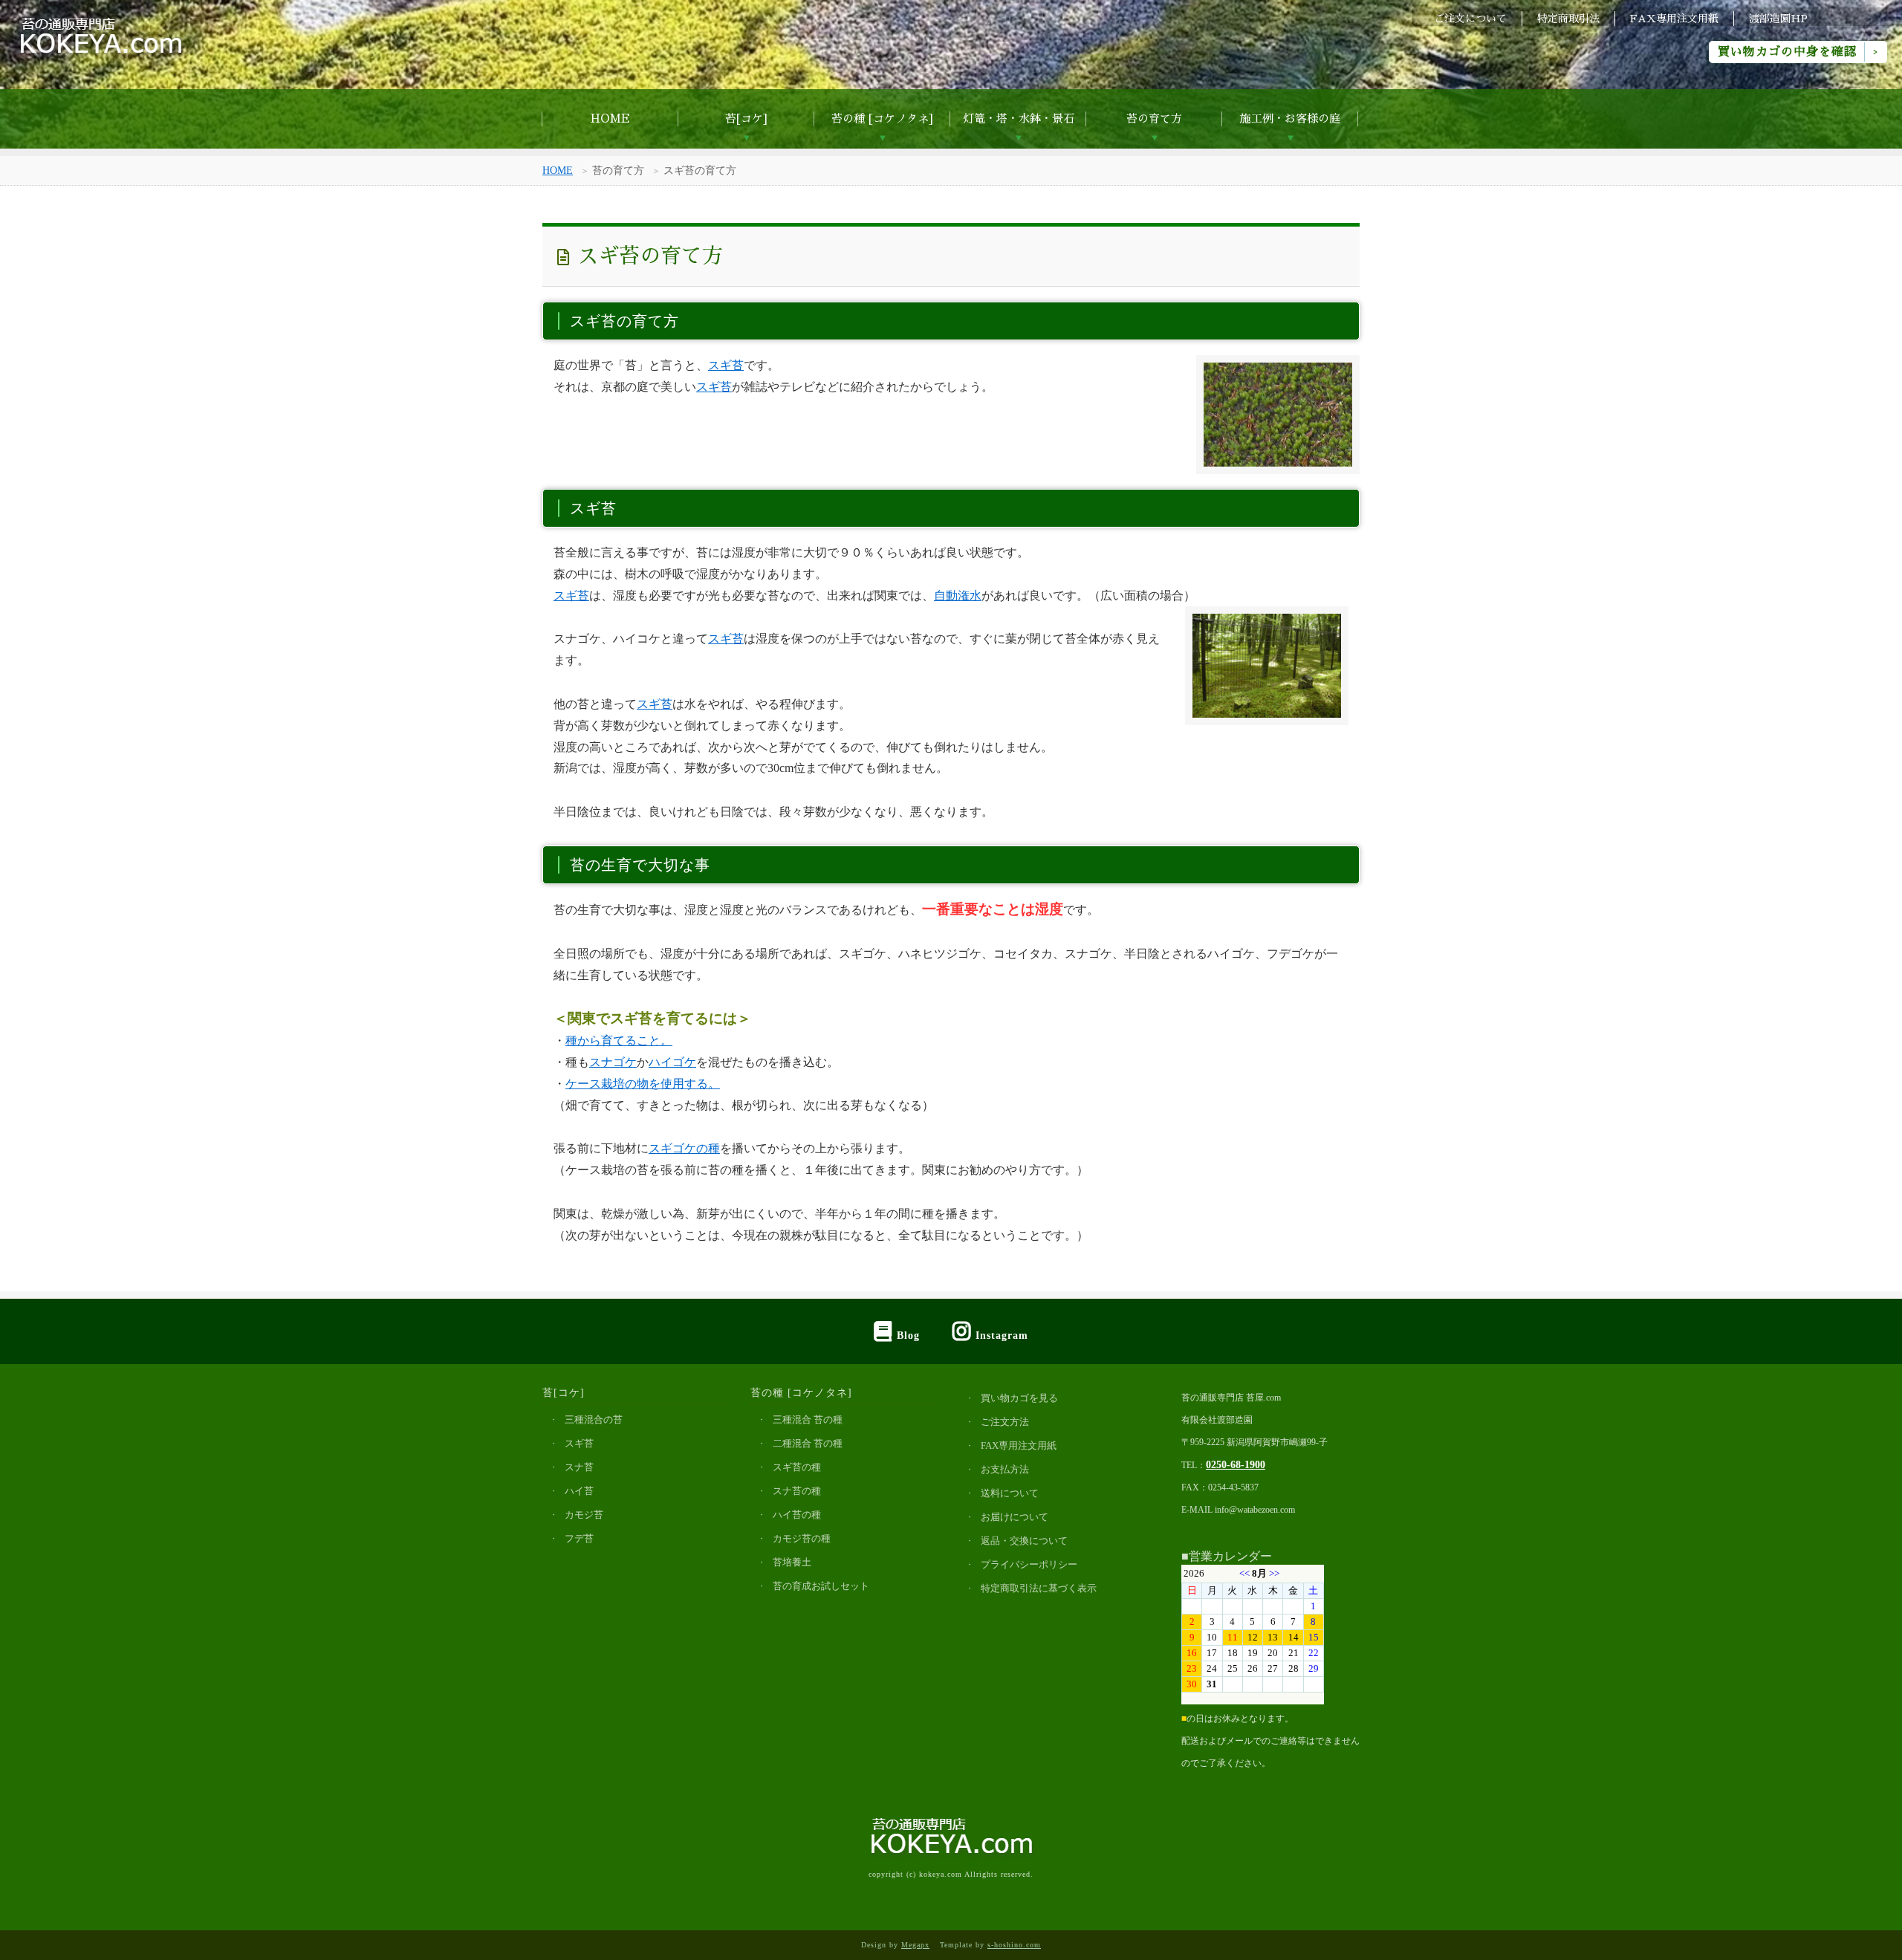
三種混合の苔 (594, 1419)
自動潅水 (958, 596)
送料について (1010, 1493)
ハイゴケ (672, 1062)
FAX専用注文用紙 (1674, 19)
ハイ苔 (579, 1491)
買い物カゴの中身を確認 (1787, 52)
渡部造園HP (1778, 19)
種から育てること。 (619, 1041)
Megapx (915, 1945)
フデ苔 (579, 1538)
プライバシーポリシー (1029, 1564)
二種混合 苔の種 (808, 1443)
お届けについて (1015, 1517)
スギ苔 (726, 365)
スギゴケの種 (684, 1148)
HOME (610, 119)
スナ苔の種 (797, 1491)
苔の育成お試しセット (821, 1586)
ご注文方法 (1005, 1422)
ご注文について (1470, 19)
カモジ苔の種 (802, 1538)
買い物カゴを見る (1019, 1398)
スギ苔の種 (797, 1467)
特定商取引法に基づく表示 (1039, 1588)
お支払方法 (1005, 1469)
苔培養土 (792, 1562)
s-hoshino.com (1014, 1945)
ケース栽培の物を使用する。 (643, 1084)
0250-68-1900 (1236, 1464)
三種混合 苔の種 (808, 1419)
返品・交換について (1024, 1541)
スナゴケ (613, 1062)
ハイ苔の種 (797, 1515)
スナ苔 (579, 1467)
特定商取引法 (1568, 19)
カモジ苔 (584, 1515)
